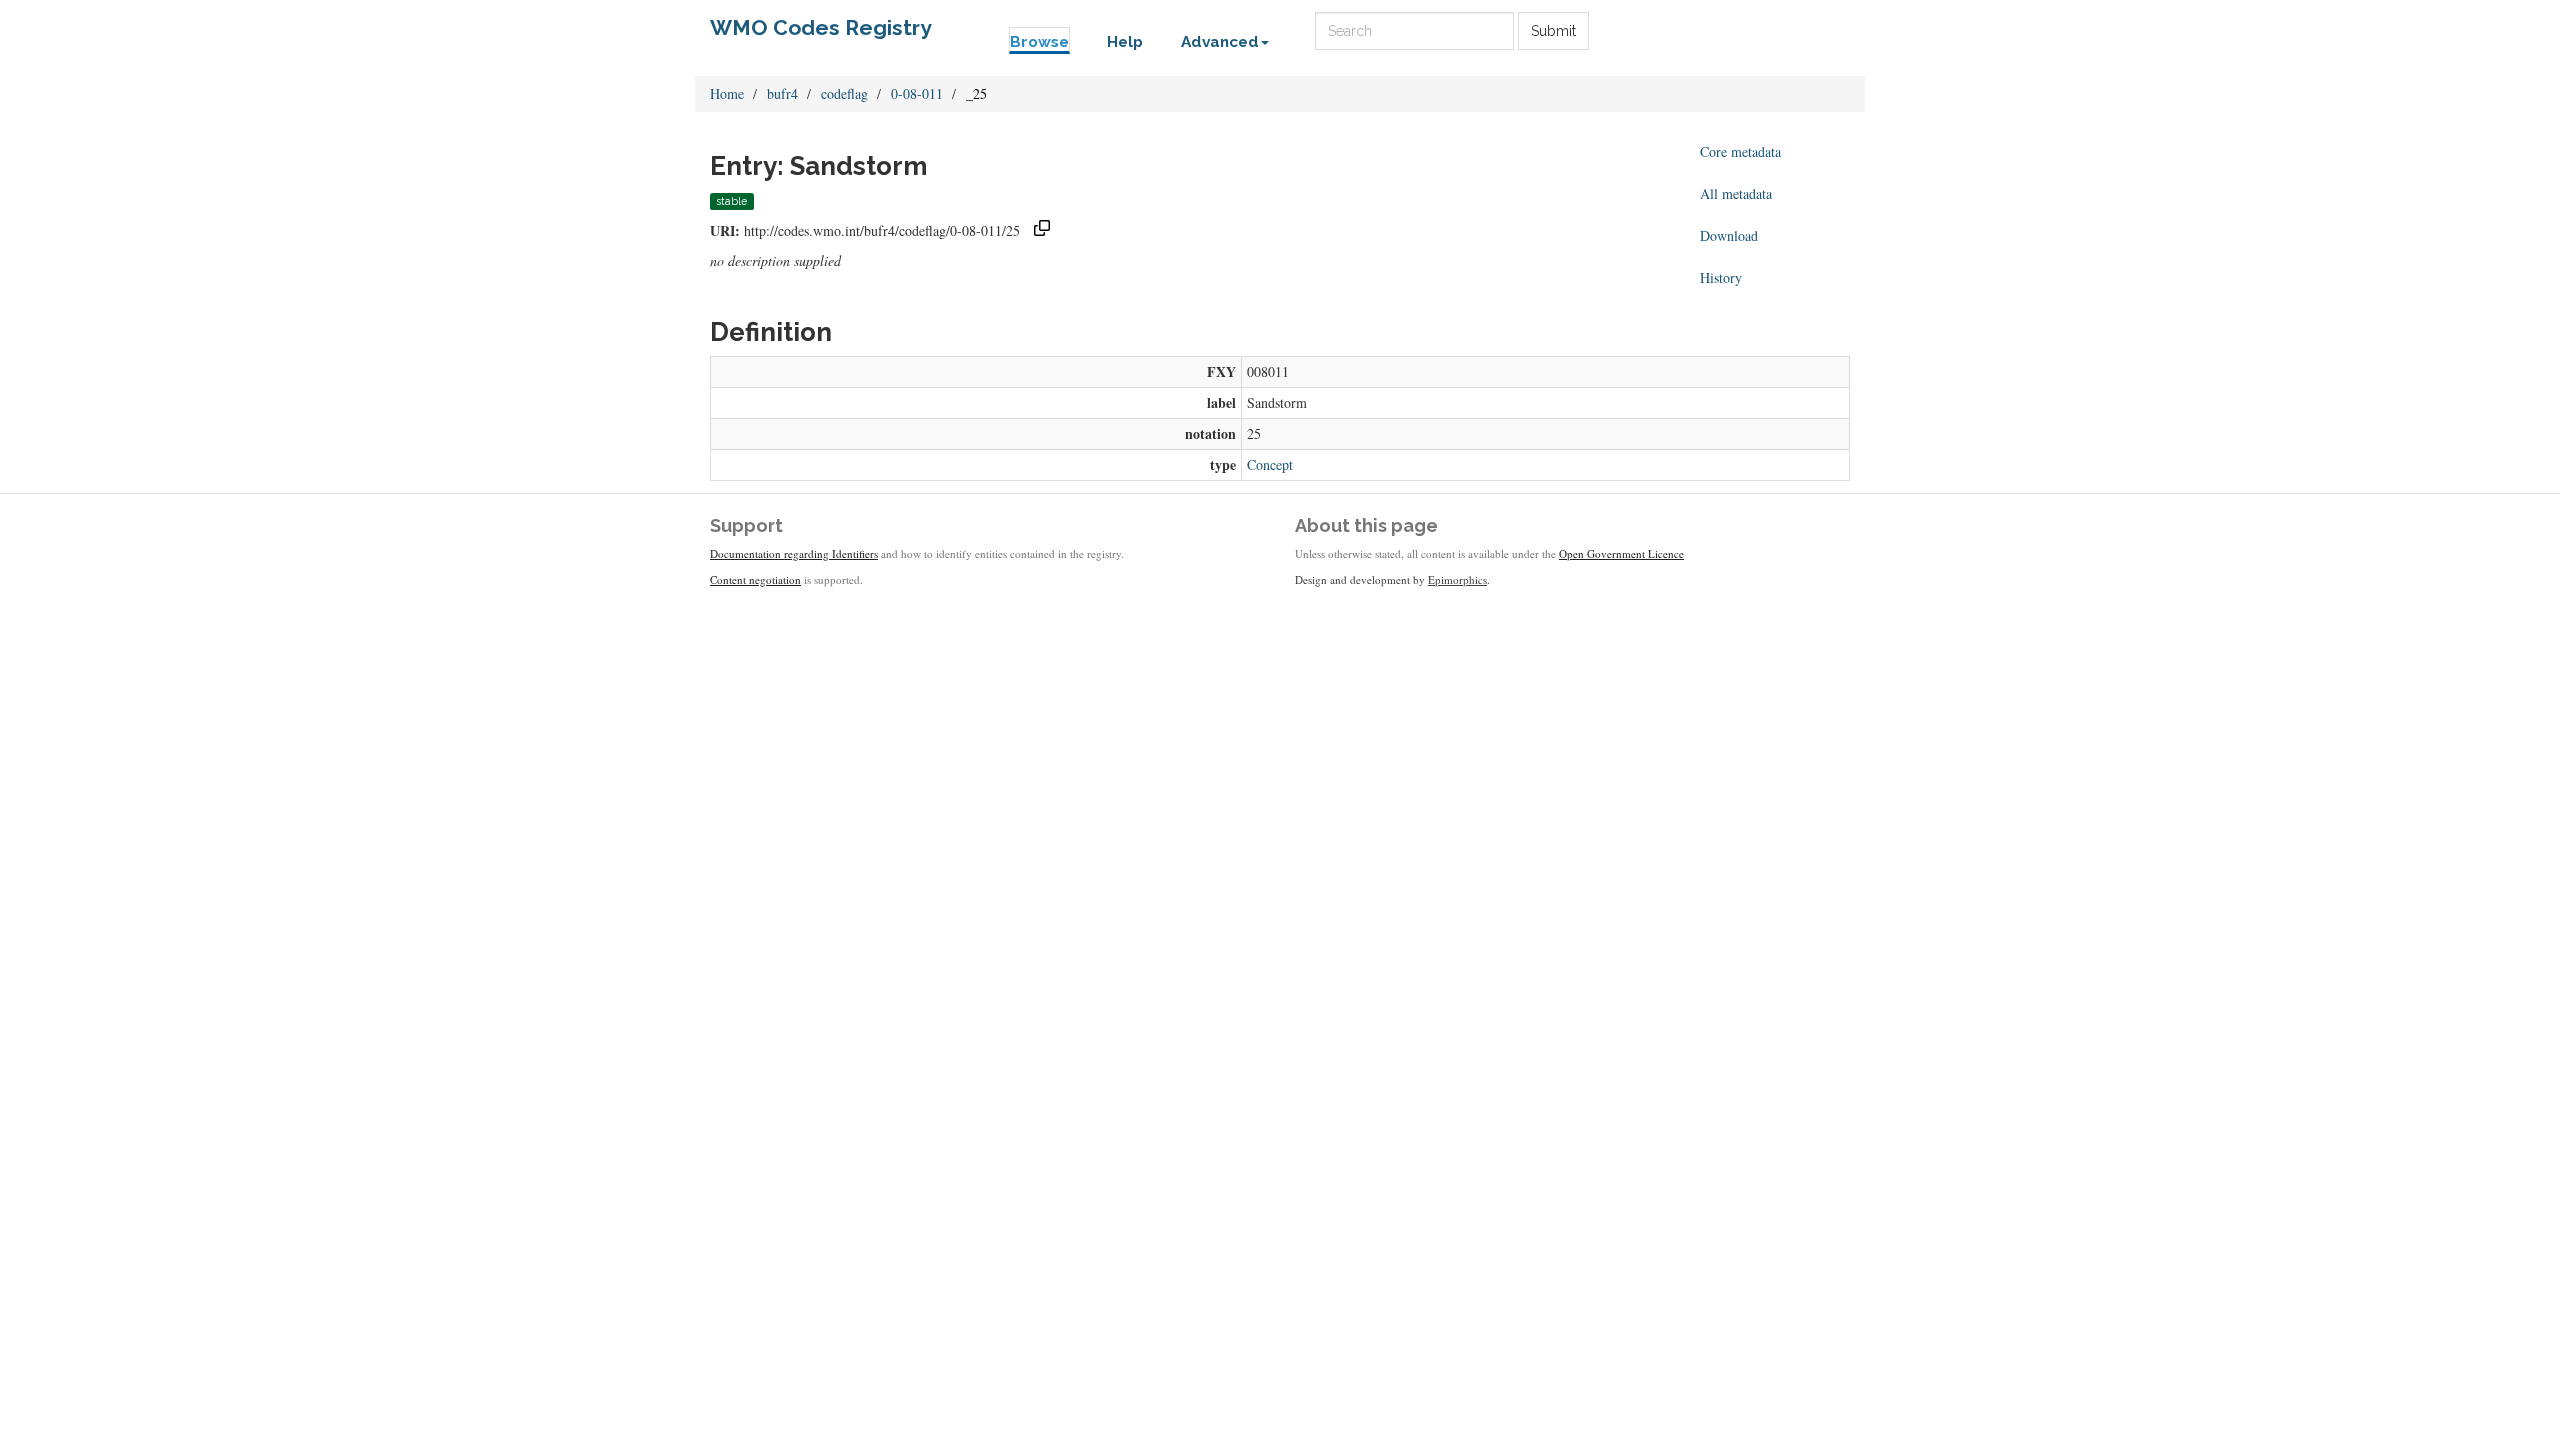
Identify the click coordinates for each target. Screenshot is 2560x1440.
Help (1125, 42)
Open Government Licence (1621, 553)
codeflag (844, 93)
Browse (1039, 42)
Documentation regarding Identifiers (794, 553)
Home (727, 93)
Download (1729, 235)
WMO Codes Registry (821, 27)
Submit (1553, 31)
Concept (1270, 464)
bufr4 (782, 93)
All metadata (1736, 193)
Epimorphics (1457, 579)
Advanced (1220, 42)
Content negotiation (755, 579)
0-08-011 (917, 93)
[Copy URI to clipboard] (1042, 230)
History (1721, 277)
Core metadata (1740, 151)
